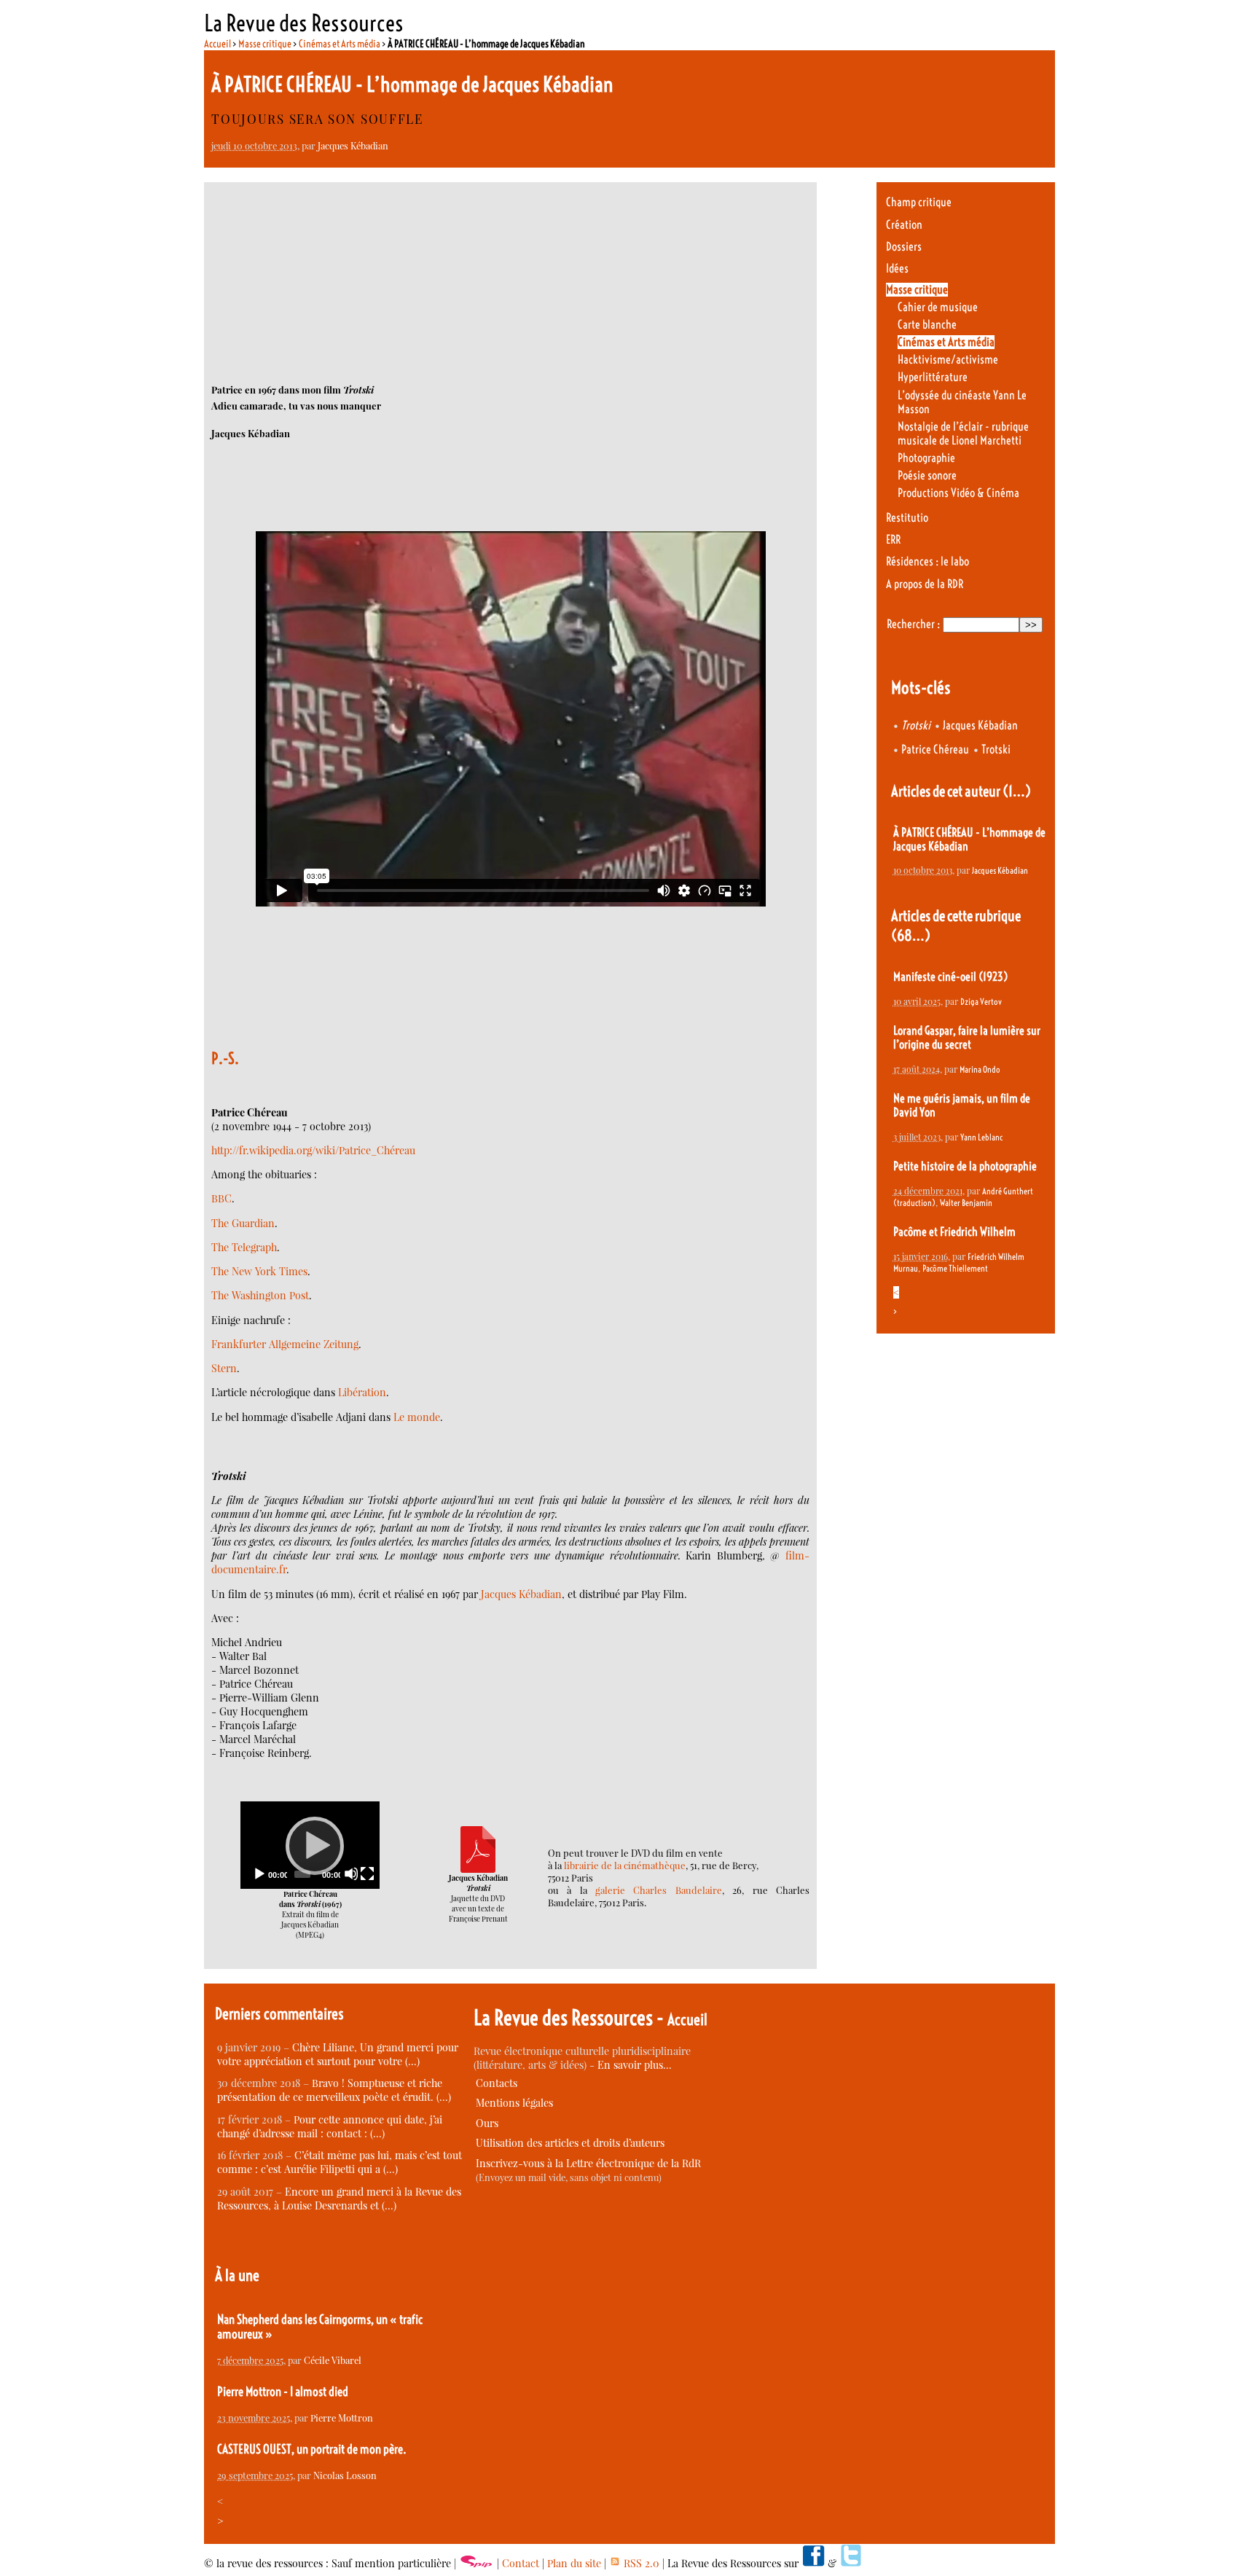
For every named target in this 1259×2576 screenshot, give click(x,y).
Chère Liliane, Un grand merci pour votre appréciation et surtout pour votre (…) (338, 2054)
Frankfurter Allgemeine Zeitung (285, 1344)
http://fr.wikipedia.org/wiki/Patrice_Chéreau (313, 1150)
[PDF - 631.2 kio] (478, 1869)
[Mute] (351, 1874)
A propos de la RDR (925, 584)
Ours (487, 2123)
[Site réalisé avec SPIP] (476, 2563)
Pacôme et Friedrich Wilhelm (954, 1232)
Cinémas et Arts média (340, 44)
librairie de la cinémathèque (625, 1865)
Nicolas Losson (345, 2475)
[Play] (310, 1845)
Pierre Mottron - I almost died (283, 2392)
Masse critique (265, 44)
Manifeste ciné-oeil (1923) (950, 977)
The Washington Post (260, 1295)
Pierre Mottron (342, 2418)
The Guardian (243, 1223)
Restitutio (907, 518)
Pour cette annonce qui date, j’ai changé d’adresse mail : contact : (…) (330, 2126)
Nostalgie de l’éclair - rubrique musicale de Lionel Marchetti (963, 434)
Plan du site (574, 2563)
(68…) (911, 935)
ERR (893, 540)
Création (904, 225)
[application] (310, 1845)
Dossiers (904, 247)
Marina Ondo (980, 1069)
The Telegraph (244, 1247)
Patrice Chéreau (935, 749)
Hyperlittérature (933, 377)
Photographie (926, 458)
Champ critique (919, 202)
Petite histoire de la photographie (965, 1166)
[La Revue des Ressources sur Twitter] (851, 2563)
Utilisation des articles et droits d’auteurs (570, 2143)
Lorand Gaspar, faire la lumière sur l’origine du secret (967, 1038)
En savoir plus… (635, 2065)
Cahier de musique (938, 307)
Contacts (497, 2083)
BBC (221, 1198)
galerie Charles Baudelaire (659, 1890)
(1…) (1017, 791)
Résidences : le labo (927, 561)
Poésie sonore (927, 475)
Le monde (417, 1417)
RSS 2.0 (640, 2563)
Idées (897, 269)
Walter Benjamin (966, 1203)
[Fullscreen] (367, 1874)
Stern (224, 1368)
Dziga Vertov (981, 1002)
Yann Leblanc (981, 1137)
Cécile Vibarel (333, 2360)
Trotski (996, 749)
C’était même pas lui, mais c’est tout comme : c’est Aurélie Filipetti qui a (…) (340, 2162)
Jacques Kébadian (353, 145)
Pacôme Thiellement (955, 1268)
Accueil (217, 44)
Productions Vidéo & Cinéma (958, 493)
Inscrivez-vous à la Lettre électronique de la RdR (588, 2163)
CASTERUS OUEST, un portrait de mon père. (312, 2449)
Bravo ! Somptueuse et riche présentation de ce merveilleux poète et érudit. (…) (334, 2090)
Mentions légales (514, 2103)
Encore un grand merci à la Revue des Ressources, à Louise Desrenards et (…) (339, 2199)
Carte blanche (927, 325)
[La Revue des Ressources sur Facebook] (813, 2563)
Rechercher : (913, 624)
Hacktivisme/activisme (948, 360)
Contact (521, 2563)
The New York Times (259, 1271)
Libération (362, 1392)
